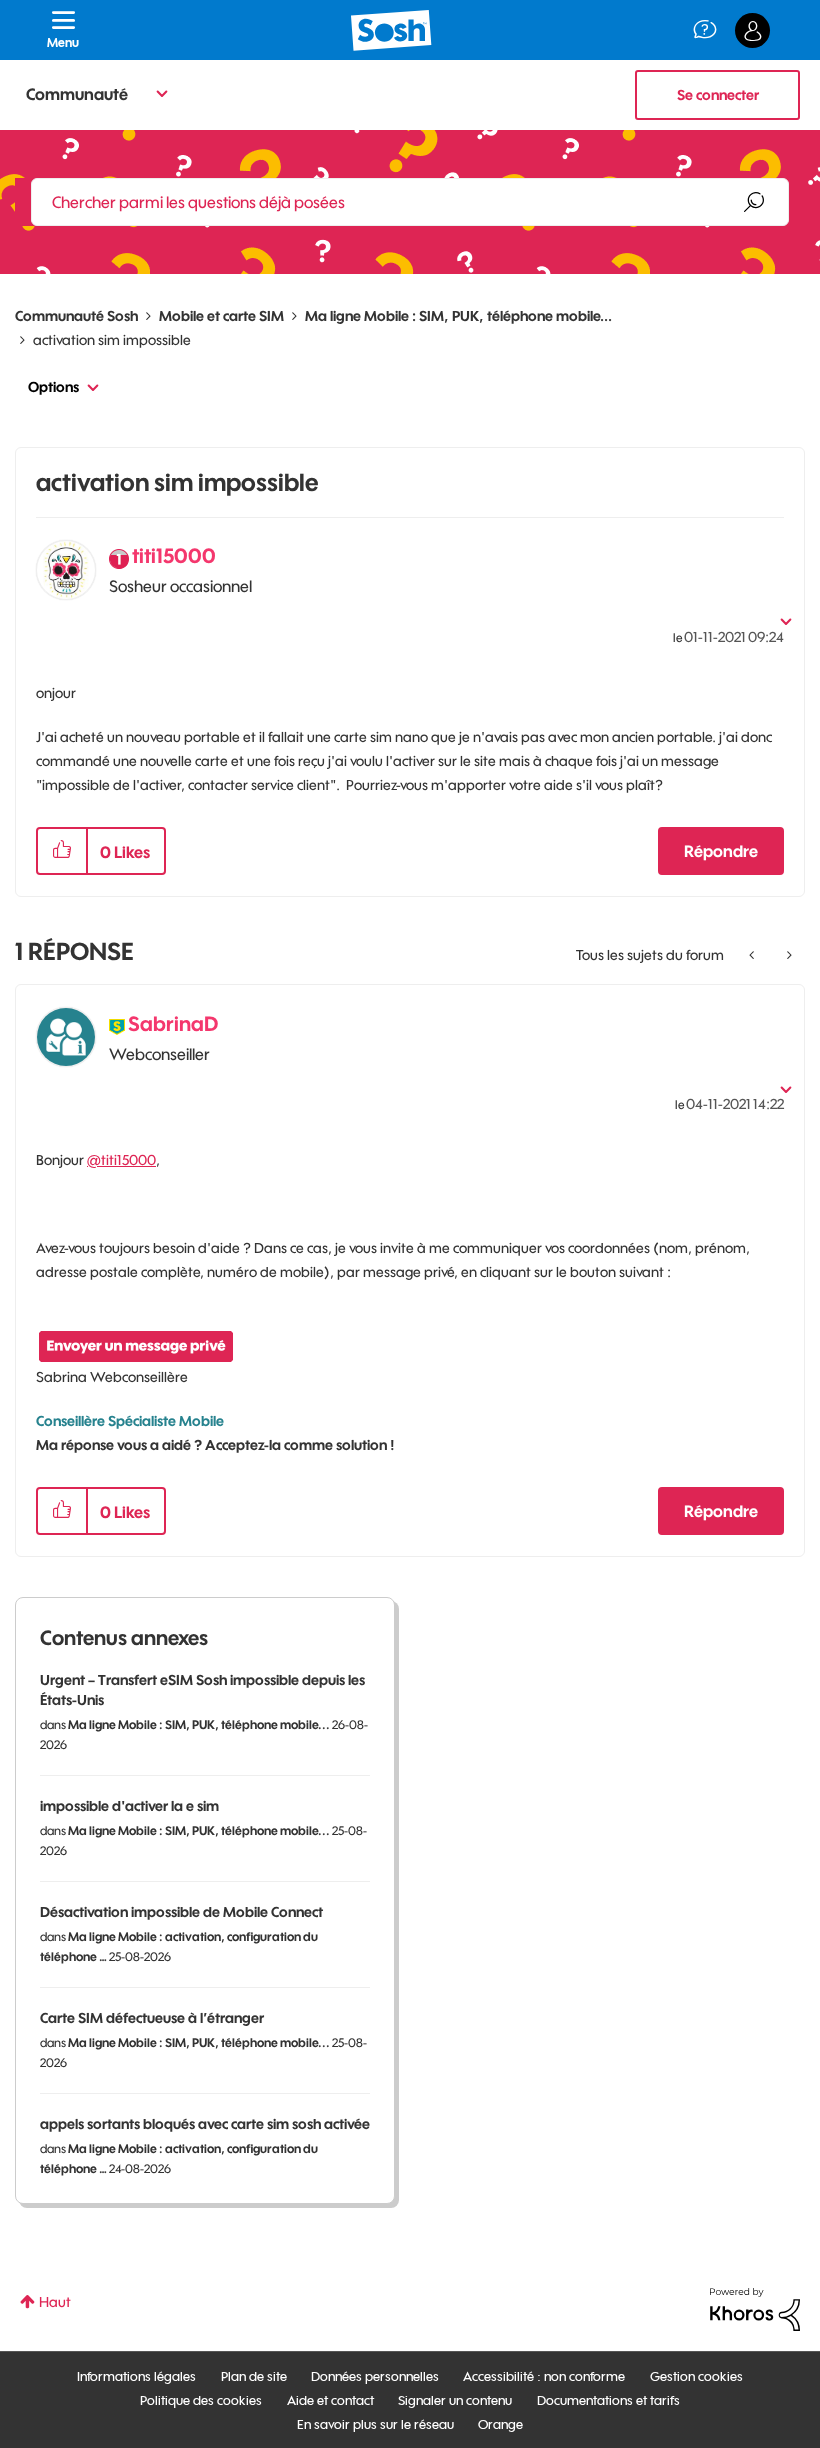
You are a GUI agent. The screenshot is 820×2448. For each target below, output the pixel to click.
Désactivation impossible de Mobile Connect (181, 1912)
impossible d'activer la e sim (129, 1806)
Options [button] (53, 387)
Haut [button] (55, 2302)
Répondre (721, 851)
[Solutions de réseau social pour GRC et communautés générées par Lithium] (755, 2308)
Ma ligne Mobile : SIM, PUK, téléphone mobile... (458, 316)
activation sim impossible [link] (112, 340)
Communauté (77, 94)
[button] (62, 851)
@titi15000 (121, 1160)
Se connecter (718, 95)
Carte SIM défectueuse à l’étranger (152, 2018)
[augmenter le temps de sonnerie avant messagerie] (753, 955)
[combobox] (410, 202)
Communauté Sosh (76, 316)
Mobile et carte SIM (221, 316)
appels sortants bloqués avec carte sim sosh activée (205, 2124)
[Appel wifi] (787, 955)
